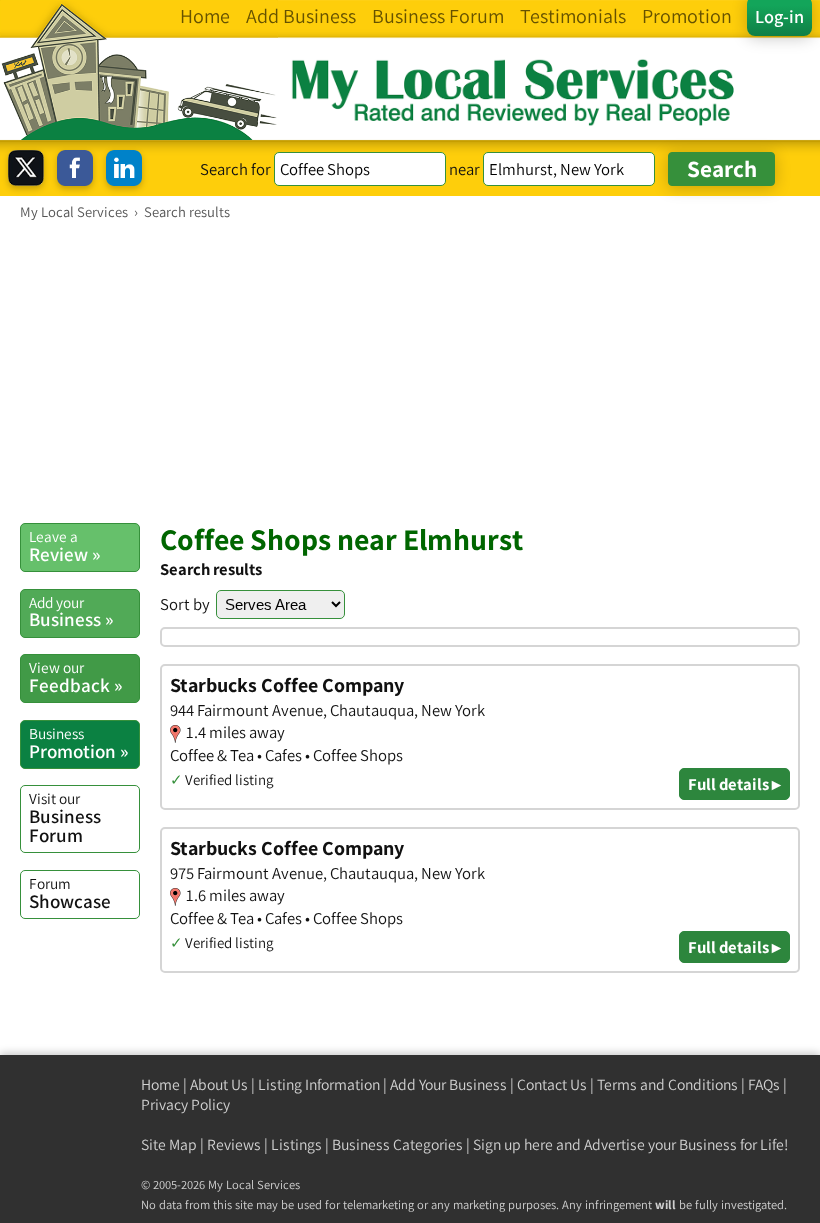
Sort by (185, 604)
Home (160, 1084)
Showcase (70, 893)
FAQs (764, 1084)
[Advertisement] (410, 371)
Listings (296, 1144)
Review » (64, 546)
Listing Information (319, 1084)
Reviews (234, 1144)
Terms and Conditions (667, 1084)
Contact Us (552, 1084)
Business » (71, 612)
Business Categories (397, 1144)
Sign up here (513, 1144)
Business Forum (65, 817)
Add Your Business (448, 1084)
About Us (219, 1084)
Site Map (169, 1144)
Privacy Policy (185, 1104)
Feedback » (75, 677)
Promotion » (78, 743)
